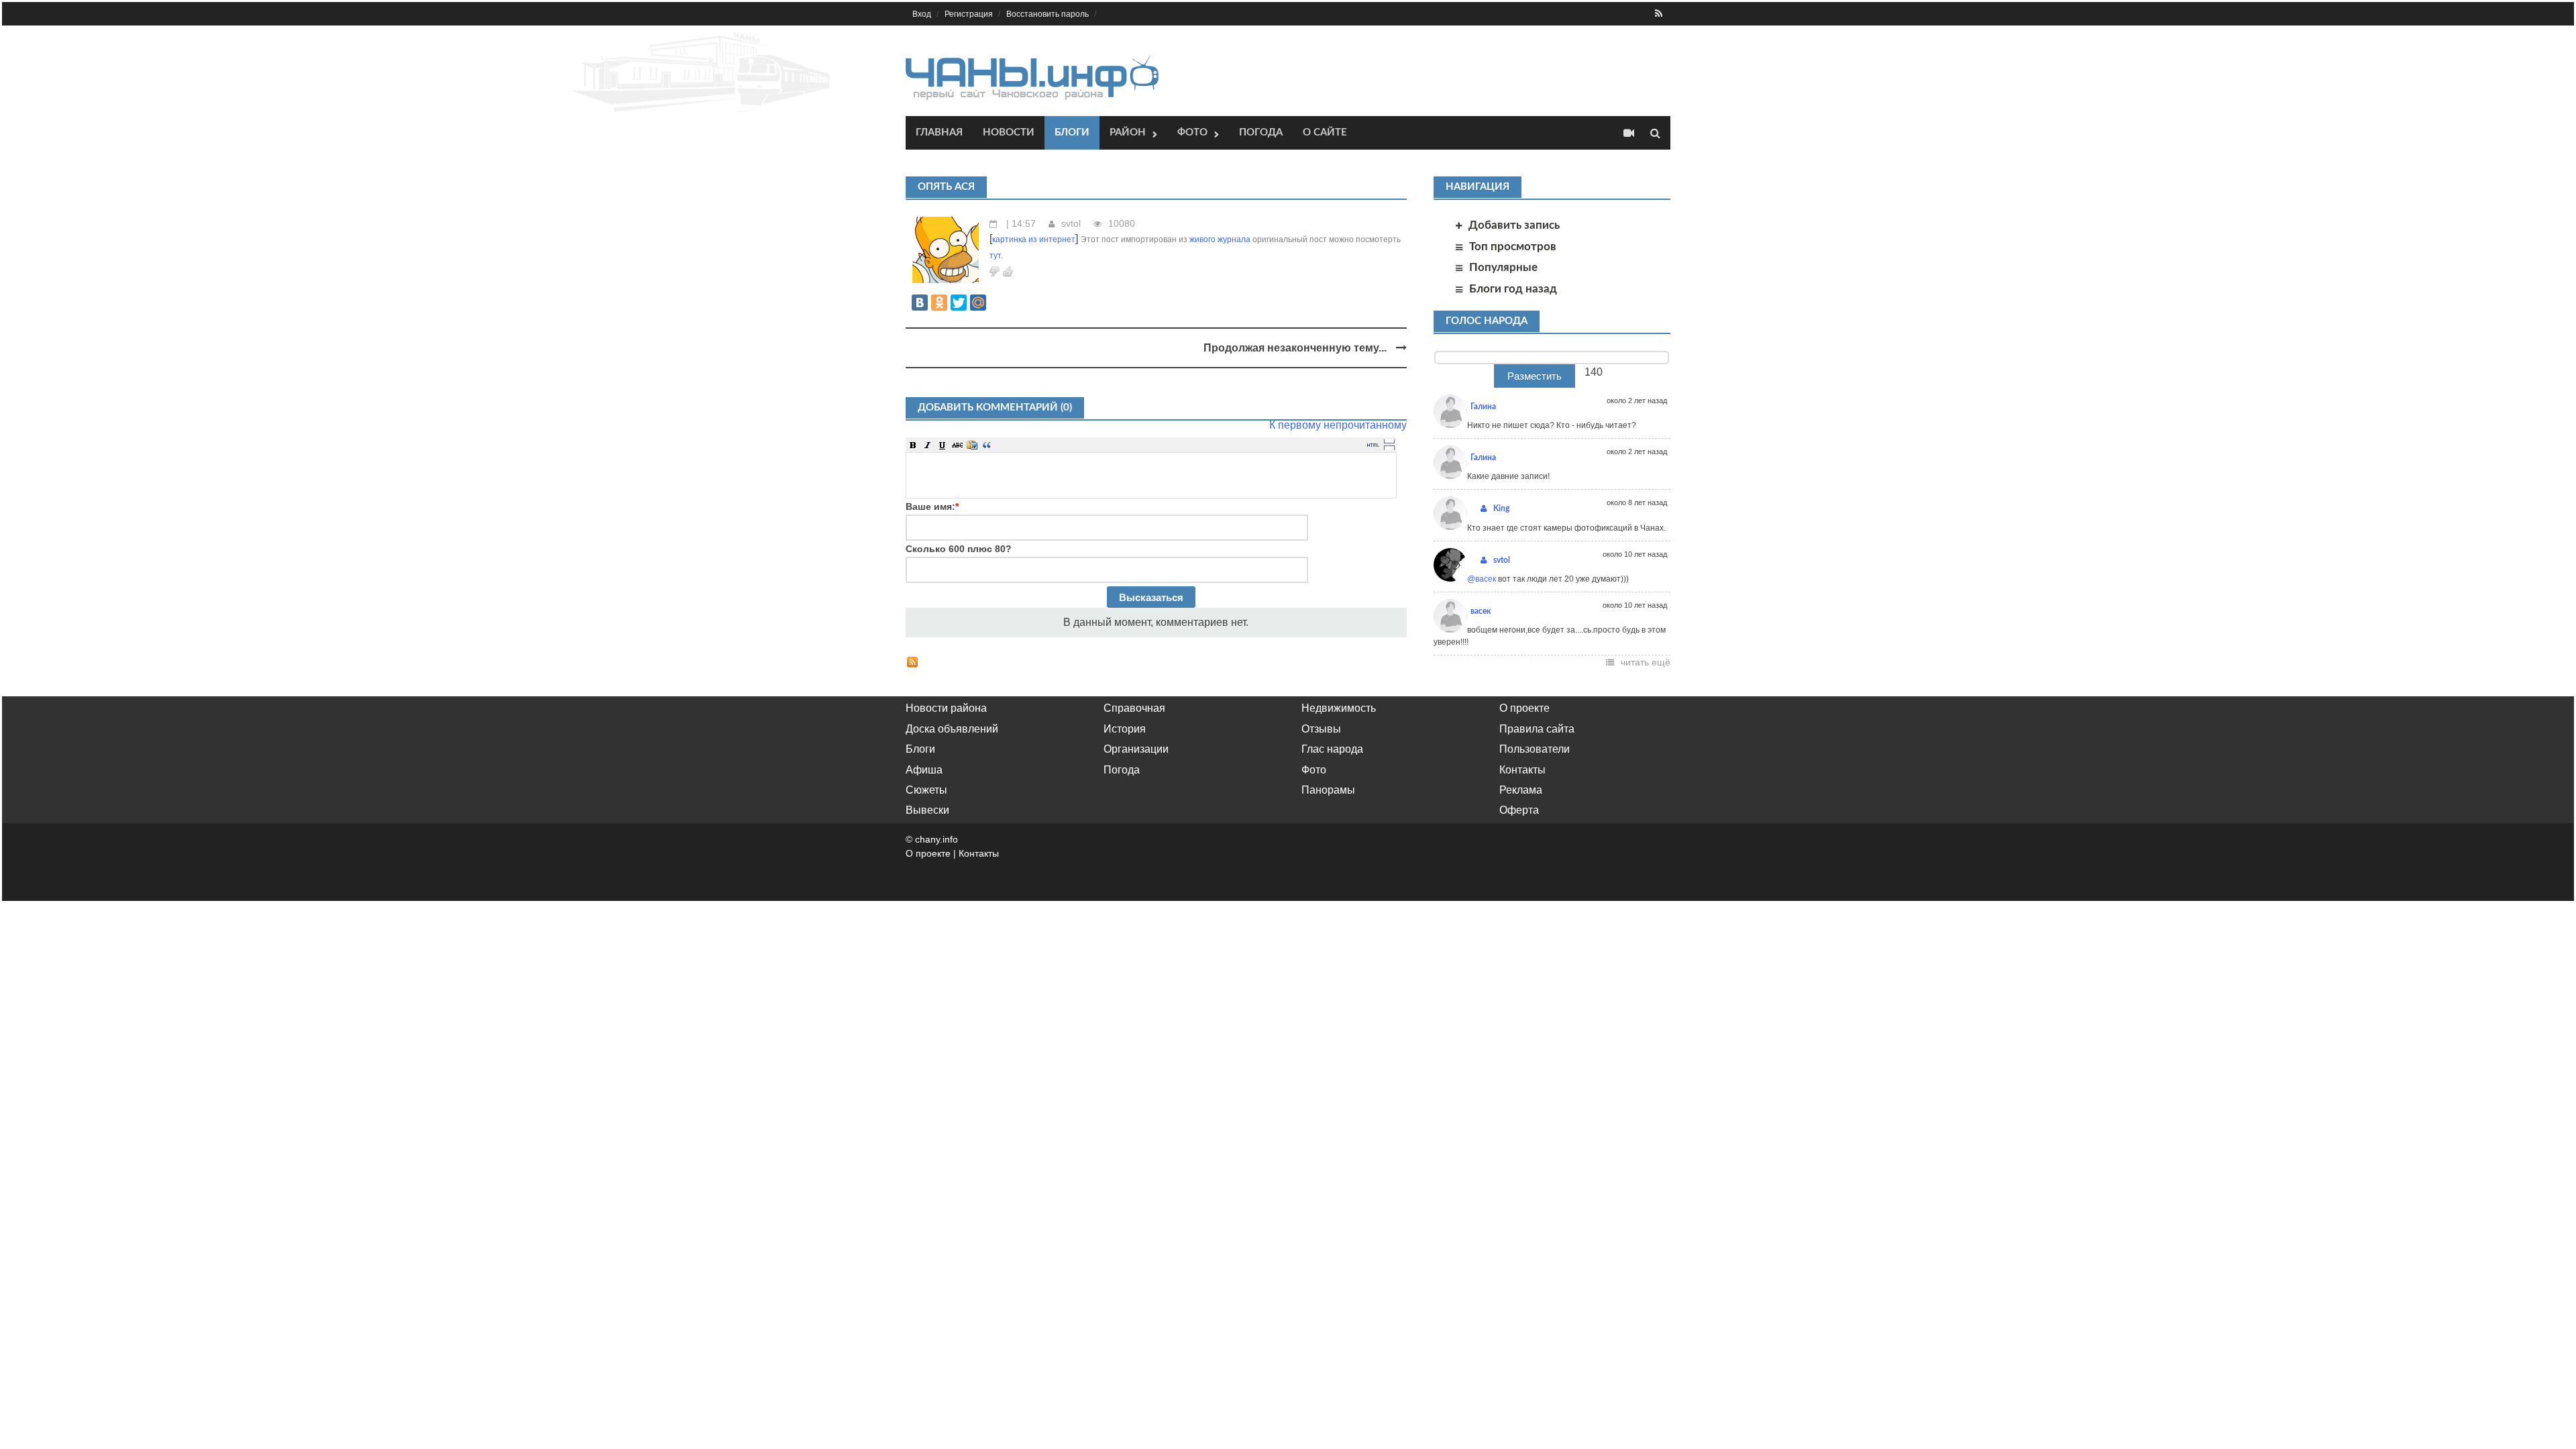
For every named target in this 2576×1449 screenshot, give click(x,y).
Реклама (1521, 790)
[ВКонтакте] (920, 303)
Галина (1483, 407)
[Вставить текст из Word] (972, 445)
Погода (1261, 132)
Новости (1009, 132)
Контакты (1522, 770)
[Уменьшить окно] (1389, 447)
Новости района (946, 708)
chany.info (936, 839)
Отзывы (1321, 729)
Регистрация (969, 14)
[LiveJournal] (998, 303)
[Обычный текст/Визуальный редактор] (1373, 445)
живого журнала (1220, 239)
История (1125, 729)
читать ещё (1646, 662)
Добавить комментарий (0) (995, 408)
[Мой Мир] (978, 303)
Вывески (927, 810)
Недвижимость (1339, 708)
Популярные (1503, 267)
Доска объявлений (952, 729)
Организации (1136, 749)
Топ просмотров (1513, 247)
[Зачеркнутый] (957, 445)
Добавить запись (1514, 225)
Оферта (1519, 810)
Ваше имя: (932, 506)
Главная (939, 132)
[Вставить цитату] (987, 445)
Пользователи (1535, 749)
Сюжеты (926, 790)
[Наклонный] (928, 445)
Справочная (1134, 708)
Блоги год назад (1513, 289)
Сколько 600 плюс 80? (959, 549)
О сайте (1325, 132)
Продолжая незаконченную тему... (1296, 348)
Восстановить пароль (1048, 14)
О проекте (1524, 708)
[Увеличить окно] (1389, 441)
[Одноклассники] (939, 303)
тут (995, 256)
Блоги (1072, 132)
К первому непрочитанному (1338, 425)
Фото (1192, 132)
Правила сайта (1537, 729)
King (1501, 508)
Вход (922, 14)
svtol (1071, 223)
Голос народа (1487, 321)
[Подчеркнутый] (943, 445)
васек (1481, 611)
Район (1128, 132)
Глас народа (1332, 749)
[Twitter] (959, 303)
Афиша (924, 770)
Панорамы (1328, 790)
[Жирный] (913, 445)
